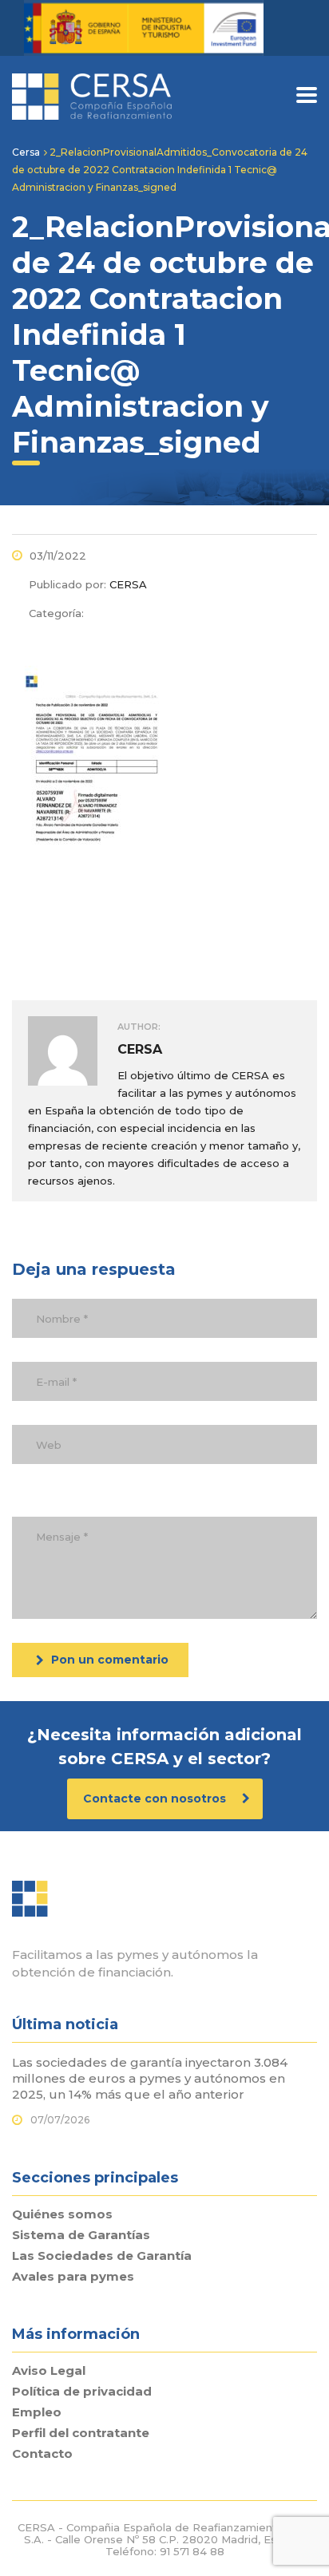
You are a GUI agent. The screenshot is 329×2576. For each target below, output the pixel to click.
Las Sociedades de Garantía (102, 2256)
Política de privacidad (82, 2392)
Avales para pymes (73, 2277)
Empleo (37, 2412)
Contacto (42, 2454)
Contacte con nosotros (156, 1798)
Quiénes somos (62, 2214)
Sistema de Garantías (81, 2235)
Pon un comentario (110, 1660)
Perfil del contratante (81, 2433)
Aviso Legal (49, 2371)
